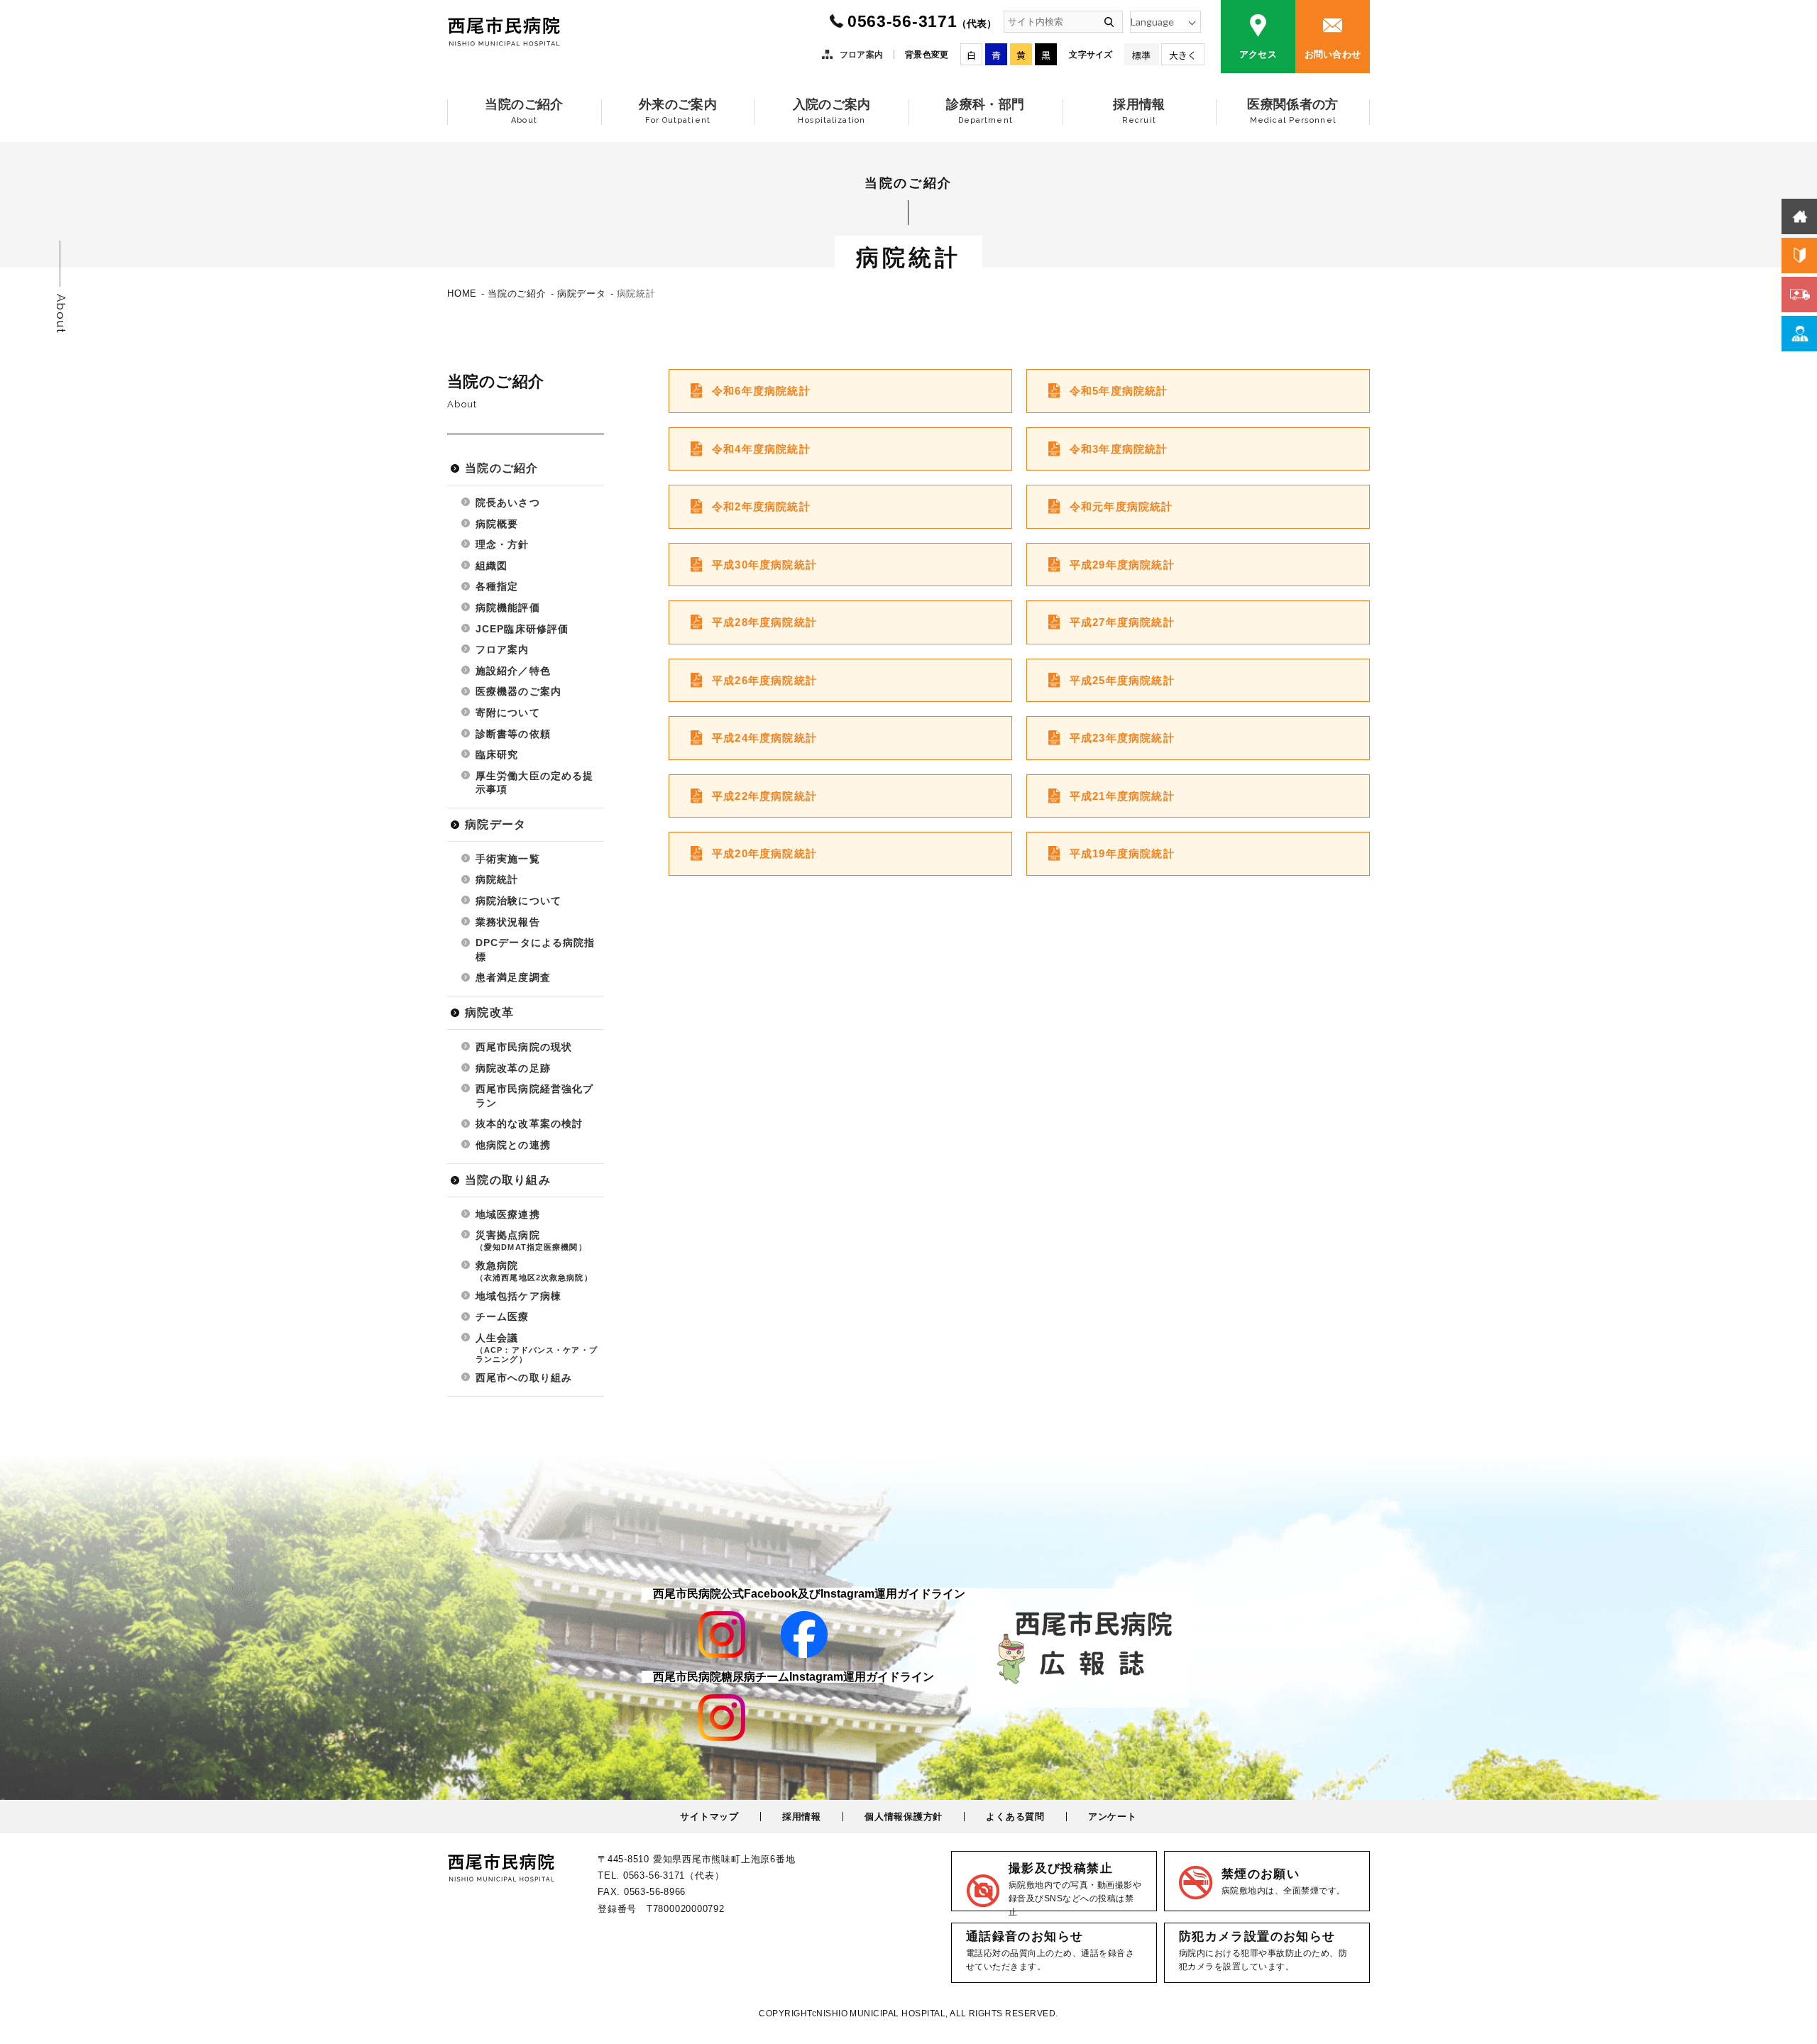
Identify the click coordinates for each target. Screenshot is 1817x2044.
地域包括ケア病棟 (518, 1296)
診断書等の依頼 (513, 734)
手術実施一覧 (508, 859)
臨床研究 (497, 754)
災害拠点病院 (531, 1240)
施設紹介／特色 (513, 671)
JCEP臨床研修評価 (522, 629)
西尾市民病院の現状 (524, 1047)
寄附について (508, 713)
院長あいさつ (508, 502)
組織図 (492, 566)
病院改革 (489, 1012)
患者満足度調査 (513, 977)
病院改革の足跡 (513, 1068)
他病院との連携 (513, 1145)
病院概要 (497, 524)
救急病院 (534, 1271)
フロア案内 (861, 55)
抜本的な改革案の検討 (529, 1123)
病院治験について (518, 901)
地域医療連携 (508, 1214)
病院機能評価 (508, 608)
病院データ (495, 824)
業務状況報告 (508, 922)
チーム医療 (503, 1317)
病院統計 (497, 879)
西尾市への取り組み (524, 1378)
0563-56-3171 (922, 21)
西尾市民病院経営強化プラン (534, 1096)
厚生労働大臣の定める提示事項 (534, 783)
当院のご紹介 (502, 468)
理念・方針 (503, 544)
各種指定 (497, 586)
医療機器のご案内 (518, 691)
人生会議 (537, 1348)
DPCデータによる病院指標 (535, 950)
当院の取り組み (508, 1180)
